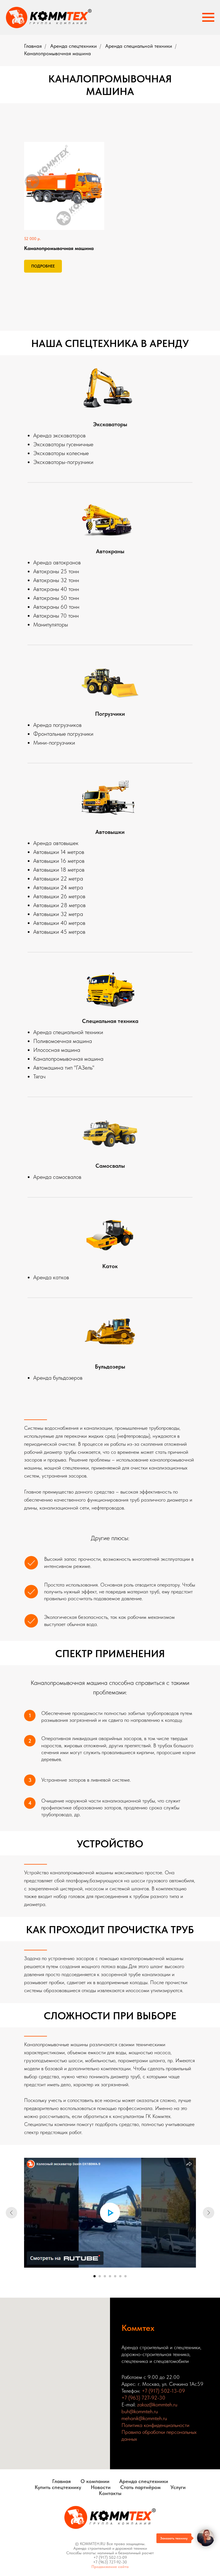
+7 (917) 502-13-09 (163, 2391)
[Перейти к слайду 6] (120, 2276)
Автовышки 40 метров (59, 923)
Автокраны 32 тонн (56, 580)
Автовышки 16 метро (58, 861)
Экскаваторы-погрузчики (63, 462)
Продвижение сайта (110, 2567)
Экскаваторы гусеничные (63, 444)
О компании (95, 2481)
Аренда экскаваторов (59, 435)
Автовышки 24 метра (58, 887)
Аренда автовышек (56, 843)
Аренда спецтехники (73, 46)
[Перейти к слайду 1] (95, 2276)
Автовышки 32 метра (58, 914)
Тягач (39, 1076)
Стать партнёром (141, 2487)
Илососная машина (57, 1050)
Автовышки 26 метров (59, 896)
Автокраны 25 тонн (56, 571)
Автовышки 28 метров (59, 905)
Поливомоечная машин (61, 1041)
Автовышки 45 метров (59, 932)
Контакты (110, 2493)
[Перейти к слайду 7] (125, 2276)
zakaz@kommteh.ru (157, 2405)
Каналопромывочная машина (68, 1059)
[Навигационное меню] (208, 17)
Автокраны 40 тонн (56, 589)
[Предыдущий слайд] (11, 2213)
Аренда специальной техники (139, 46)
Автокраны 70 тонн (56, 616)
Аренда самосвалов (57, 1177)
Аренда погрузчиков (57, 725)
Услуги (178, 2487)
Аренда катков (51, 1277)
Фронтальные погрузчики (63, 734)
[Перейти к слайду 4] (110, 2276)
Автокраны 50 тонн (56, 598)
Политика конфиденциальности (155, 2425)
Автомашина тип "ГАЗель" (64, 1068)
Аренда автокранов (57, 562)
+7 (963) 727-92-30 (143, 2398)
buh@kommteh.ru (140, 2411)
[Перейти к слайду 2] (100, 2276)
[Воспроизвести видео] (110, 2213)
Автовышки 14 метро (57, 852)
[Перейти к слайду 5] (115, 2276)
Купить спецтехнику (58, 2487)
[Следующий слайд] (209, 2213)
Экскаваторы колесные (61, 453)
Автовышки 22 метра (58, 879)
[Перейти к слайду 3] (105, 2276)
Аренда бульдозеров (58, 1378)
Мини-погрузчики (54, 743)
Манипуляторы (51, 624)
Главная (33, 46)
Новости (101, 2487)
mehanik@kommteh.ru (144, 2418)
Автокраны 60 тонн (56, 607)
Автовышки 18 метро (58, 870)
